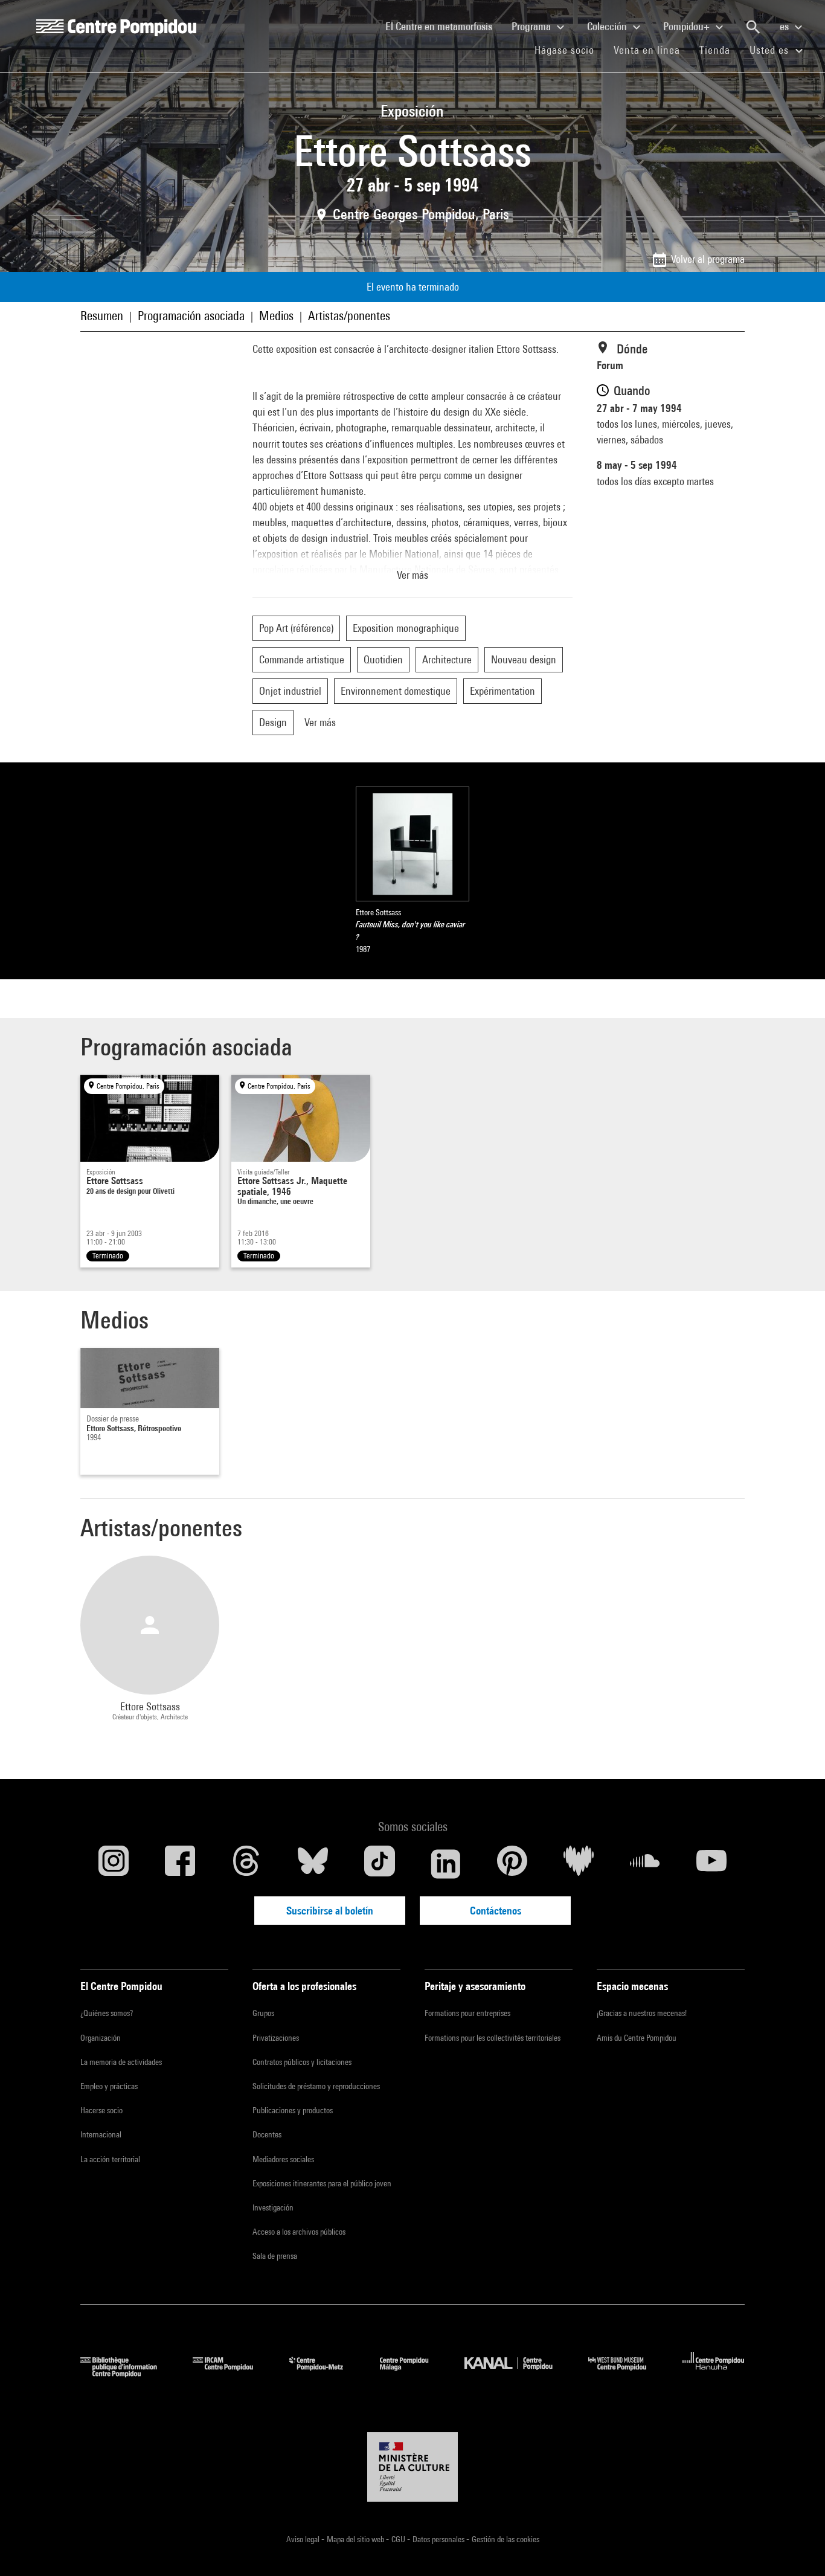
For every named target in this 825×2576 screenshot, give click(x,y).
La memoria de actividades (121, 2062)
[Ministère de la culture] (412, 2467)
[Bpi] (127, 2373)
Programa (532, 26)
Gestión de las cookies (506, 2539)
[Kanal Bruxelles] (517, 2373)
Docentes (267, 2134)
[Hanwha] (714, 2373)
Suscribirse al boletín (330, 1911)
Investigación (273, 2207)
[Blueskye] (313, 1864)
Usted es (771, 50)
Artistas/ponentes (349, 316)
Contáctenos (496, 1911)
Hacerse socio (101, 2110)
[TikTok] (379, 1864)
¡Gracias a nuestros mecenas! (642, 2013)
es (785, 26)
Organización (101, 2038)
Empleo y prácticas (109, 2086)
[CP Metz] (325, 2373)
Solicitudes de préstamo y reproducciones (316, 2086)
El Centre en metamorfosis (444, 26)
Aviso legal (304, 2539)
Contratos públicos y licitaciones (302, 2062)
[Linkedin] (446, 1864)
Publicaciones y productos (293, 2110)
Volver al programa (708, 259)
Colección (608, 26)
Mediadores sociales (283, 2159)
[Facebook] (180, 1864)
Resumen (102, 316)
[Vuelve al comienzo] (797, 2548)
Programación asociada (191, 316)
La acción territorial (110, 2159)
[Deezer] (579, 1864)
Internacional (101, 2134)
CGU (399, 2539)
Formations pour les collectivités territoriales (493, 2038)
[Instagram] (114, 1864)
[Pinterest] (512, 1864)
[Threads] (246, 1864)
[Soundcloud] (645, 1864)
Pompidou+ (688, 26)
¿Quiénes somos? (107, 2013)
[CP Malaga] (413, 2373)
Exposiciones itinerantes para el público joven (322, 2183)
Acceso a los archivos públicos (299, 2232)
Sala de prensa (275, 2256)
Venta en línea (647, 50)
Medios (276, 316)
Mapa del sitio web (356, 2539)
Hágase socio (569, 50)
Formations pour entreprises (467, 2013)
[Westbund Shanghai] (626, 2373)
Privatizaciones (276, 2038)
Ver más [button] (412, 575)
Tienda (720, 50)
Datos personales (439, 2539)
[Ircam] (232, 2373)
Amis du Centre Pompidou (637, 2038)
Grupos (263, 2013)
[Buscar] (753, 27)
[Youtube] (711, 1864)
